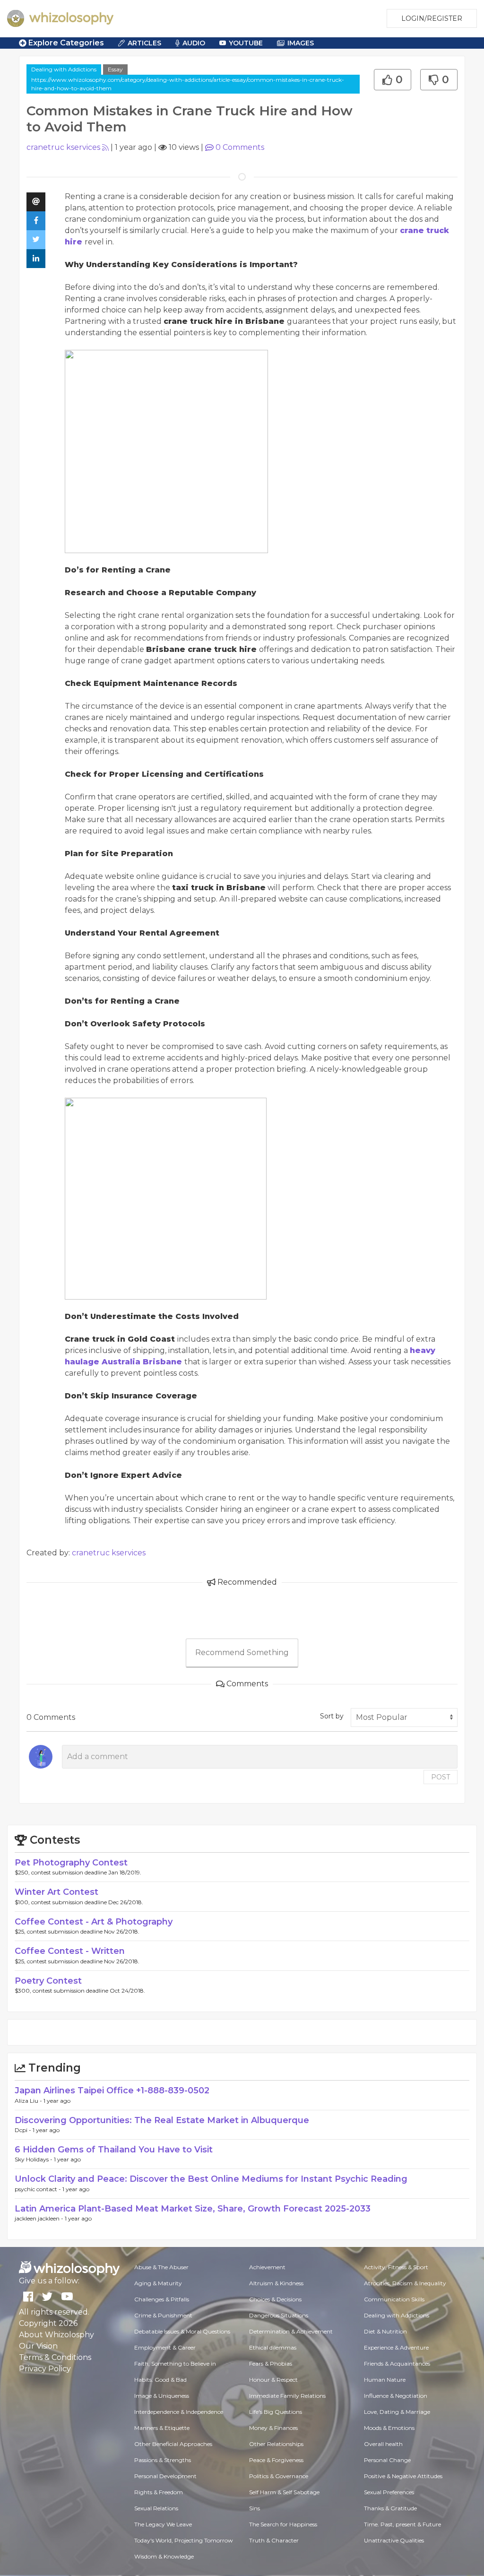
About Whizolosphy (56, 2335)
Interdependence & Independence (179, 2412)
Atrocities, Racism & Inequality (405, 2283)
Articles (144, 43)
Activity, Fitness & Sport (396, 2267)
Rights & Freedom (159, 2492)
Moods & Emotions (389, 2428)
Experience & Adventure (396, 2347)
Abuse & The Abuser (161, 2267)
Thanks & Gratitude (390, 2508)
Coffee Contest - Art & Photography (94, 1922)
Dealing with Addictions (64, 69)
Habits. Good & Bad (160, 2380)
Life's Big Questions (276, 2412)
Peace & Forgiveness (276, 2460)
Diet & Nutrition (385, 2331)
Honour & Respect (273, 2380)
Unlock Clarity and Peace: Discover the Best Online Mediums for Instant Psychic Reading (211, 2179)
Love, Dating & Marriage (397, 2412)
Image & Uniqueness (162, 2396)
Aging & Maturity (158, 2283)
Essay (115, 69)
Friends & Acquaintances (397, 2364)
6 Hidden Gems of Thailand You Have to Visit (114, 2150)
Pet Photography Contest (71, 1863)
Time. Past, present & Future (402, 2524)
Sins (255, 2508)
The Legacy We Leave (163, 2524)
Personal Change (387, 2460)
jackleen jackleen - (40, 2218)
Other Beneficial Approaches (173, 2444)
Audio (194, 43)
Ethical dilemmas (273, 2347)
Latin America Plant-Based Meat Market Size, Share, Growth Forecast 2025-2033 (193, 2209)
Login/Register (432, 18)
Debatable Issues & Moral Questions (182, 2331)
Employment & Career (165, 2347)
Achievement (267, 2267)
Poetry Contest (48, 1981)
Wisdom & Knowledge (164, 2556)
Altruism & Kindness (276, 2283)
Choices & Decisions (275, 2299)
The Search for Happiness (283, 2524)
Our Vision (38, 2346)
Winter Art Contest (56, 1892)
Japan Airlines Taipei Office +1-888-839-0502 (112, 2090)
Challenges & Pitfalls (162, 2299)
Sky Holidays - (34, 2159)
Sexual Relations (156, 2508)
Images (301, 43)
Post (441, 1777)
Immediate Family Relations (287, 2396)
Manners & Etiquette (162, 2428)
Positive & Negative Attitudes (403, 2476)
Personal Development (165, 2476)
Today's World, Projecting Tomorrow (184, 2540)
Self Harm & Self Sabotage (284, 2492)
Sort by (332, 1716)
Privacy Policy (45, 2369)
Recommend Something (242, 1652)
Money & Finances (273, 2428)
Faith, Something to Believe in (175, 2364)
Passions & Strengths (163, 2460)
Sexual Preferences (389, 2492)
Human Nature (385, 2380)
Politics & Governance (279, 2476)
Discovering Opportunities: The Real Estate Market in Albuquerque (162, 2120)
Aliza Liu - (29, 2101)
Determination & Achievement (291, 2331)
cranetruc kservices (63, 147)
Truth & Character (274, 2540)
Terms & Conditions (55, 2357)
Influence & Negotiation (396, 2396)
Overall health (383, 2444)
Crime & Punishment (163, 2315)
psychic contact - (39, 2189)
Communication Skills (394, 2299)
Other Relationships (276, 2444)
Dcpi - (24, 2130)
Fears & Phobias (271, 2364)
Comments (240, 147)
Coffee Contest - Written (70, 1951)
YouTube (246, 43)
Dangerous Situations (279, 2315)
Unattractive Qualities (394, 2540)
